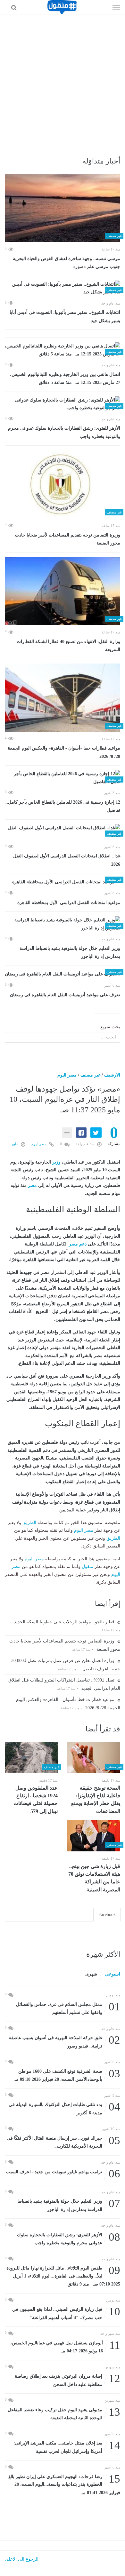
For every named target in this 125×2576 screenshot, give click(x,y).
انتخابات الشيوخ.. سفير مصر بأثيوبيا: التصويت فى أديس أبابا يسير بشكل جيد (65, 317)
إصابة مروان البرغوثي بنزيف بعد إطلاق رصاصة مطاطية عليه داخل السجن (67, 2380)
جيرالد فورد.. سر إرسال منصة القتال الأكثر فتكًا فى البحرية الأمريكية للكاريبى (63, 2142)
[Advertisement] (63, 80)
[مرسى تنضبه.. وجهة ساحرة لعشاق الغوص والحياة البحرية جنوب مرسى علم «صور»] (63, 208)
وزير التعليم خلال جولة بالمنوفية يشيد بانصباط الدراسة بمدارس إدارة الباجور (70, 953)
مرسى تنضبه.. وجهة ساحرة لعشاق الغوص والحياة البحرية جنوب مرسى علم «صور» (67, 263)
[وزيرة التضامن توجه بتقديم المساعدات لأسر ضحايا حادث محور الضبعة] (63, 484)
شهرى (91, 1974)
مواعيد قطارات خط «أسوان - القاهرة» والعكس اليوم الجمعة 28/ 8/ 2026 (64, 752)
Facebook (107, 1915)
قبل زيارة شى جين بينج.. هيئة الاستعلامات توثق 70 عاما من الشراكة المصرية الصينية (94, 1878)
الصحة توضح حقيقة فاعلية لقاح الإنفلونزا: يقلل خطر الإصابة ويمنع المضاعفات (96, 1800)
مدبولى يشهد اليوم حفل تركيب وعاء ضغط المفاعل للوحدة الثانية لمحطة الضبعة (64, 2413)
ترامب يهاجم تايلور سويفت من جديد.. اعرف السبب (63, 2172)
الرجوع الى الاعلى (22, 2559)
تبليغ (16, 1144)
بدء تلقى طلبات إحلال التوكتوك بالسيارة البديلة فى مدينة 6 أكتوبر (64, 2108)
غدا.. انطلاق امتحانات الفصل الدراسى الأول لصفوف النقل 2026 (67, 860)
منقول (88, 1566)
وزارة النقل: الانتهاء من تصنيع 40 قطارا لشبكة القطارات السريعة (68, 646)
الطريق (29, 1523)
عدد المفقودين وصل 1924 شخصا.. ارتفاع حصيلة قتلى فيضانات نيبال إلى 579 (36, 1800)
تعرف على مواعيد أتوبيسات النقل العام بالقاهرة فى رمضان (65, 995)
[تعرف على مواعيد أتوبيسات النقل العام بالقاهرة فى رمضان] (63, 974)
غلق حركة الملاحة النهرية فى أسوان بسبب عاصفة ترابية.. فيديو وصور (64, 2041)
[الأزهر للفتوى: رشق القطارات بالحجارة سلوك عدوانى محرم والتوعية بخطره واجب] (63, 404)
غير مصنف (90, 1075)
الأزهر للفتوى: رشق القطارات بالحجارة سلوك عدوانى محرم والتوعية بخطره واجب (64, 432)
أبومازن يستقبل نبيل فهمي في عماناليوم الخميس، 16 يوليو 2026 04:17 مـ (65, 2346)
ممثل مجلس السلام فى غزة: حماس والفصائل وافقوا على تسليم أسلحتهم (68, 2008)
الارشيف (112, 1075)
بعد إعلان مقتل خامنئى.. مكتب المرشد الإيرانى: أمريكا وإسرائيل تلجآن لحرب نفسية (67, 2447)
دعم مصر (78, 1244)
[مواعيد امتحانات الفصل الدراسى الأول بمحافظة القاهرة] (63, 882)
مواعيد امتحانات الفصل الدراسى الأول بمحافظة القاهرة (69, 903)
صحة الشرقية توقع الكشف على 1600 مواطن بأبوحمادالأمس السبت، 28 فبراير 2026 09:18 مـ (67, 2075)
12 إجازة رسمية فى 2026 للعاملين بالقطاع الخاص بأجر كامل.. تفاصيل (63, 806)
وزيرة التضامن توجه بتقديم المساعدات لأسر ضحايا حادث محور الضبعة (68, 539)
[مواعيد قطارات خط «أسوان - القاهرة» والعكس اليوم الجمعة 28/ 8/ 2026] (63, 698)
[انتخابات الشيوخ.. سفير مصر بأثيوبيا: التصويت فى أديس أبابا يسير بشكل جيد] (63, 288)
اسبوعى (113, 1974)
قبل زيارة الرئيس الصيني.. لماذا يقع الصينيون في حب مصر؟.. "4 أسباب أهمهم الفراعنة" (66, 2313)
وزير (56, 1162)
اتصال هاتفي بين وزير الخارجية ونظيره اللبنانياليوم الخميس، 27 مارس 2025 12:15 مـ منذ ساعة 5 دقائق (65, 379)
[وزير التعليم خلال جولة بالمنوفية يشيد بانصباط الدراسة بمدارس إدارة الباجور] (63, 924)
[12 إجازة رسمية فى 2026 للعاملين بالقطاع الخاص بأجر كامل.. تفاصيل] (63, 778)
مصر (32, 1185)
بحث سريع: (110, 1027)
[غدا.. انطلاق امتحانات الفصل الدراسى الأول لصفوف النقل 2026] (63, 832)
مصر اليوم (67, 1075)
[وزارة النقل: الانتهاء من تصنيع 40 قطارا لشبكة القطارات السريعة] (63, 591)
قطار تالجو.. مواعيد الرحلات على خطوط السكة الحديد (65, 1622)
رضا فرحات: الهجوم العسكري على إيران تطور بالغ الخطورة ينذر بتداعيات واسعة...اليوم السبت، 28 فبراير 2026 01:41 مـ (64, 2484)
